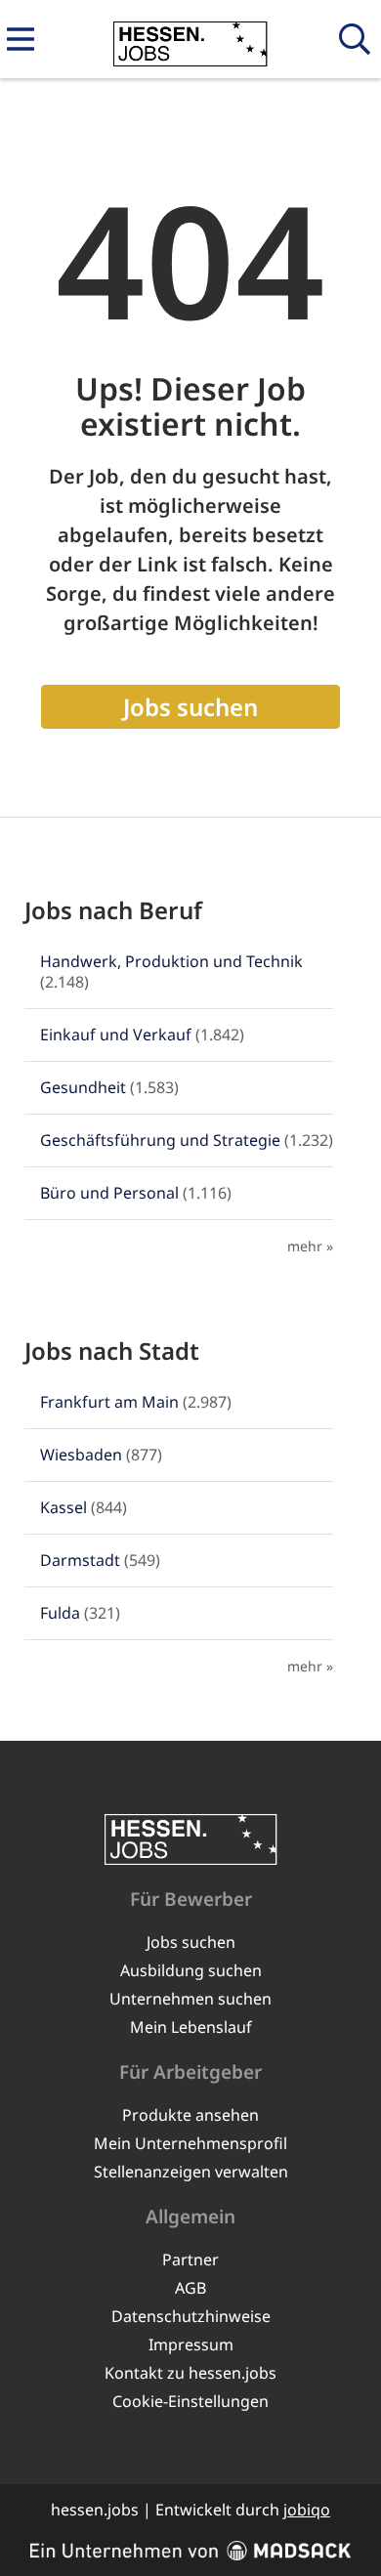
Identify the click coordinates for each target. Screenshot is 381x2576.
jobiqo (307, 2510)
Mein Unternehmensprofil (190, 2143)
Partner (190, 2259)
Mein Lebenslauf (191, 2027)
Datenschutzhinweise (191, 2316)
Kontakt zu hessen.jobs (190, 2373)
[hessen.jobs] (190, 40)
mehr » (310, 1246)
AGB (190, 2288)
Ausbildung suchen (191, 1970)
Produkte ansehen (190, 2115)
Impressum (191, 2344)
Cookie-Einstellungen (190, 2401)
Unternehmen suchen (190, 1999)
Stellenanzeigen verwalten (191, 2172)
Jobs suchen (190, 707)
